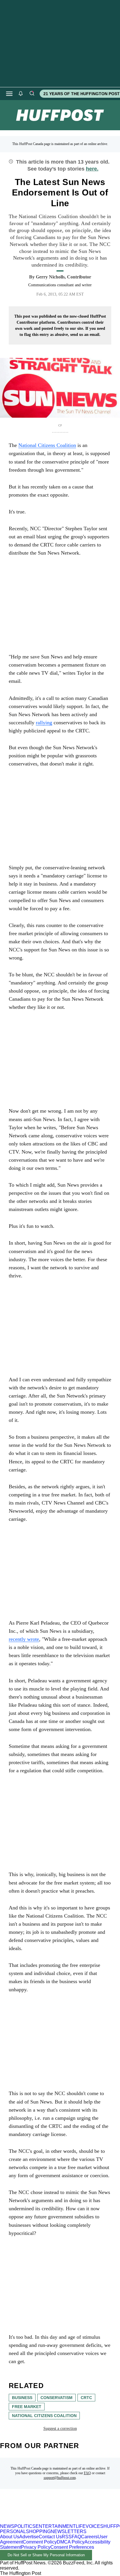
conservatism (57, 2398)
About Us (10, 2537)
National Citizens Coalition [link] (47, 445)
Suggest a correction (60, 2429)
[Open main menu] (9, 94)
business (22, 2398)
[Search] (32, 94)
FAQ (87, 2473)
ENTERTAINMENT (56, 2526)
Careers (89, 2537)
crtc (86, 2398)
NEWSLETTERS (69, 2531)
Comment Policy (40, 2542)
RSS (67, 2537)
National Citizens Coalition (44, 2416)
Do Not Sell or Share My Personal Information (46, 2555)
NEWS (7, 2526)
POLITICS (25, 2526)
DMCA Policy (71, 2542)
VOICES (95, 2526)
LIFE (81, 2526)
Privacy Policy (36, 2547)
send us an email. (85, 335)
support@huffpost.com (60, 2478)
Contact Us (50, 2537)
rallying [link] (44, 723)
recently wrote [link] (24, 1639)
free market (27, 2407)
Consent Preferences (72, 2547)
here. (92, 169)
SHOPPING (38, 2531)
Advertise (29, 2537)
